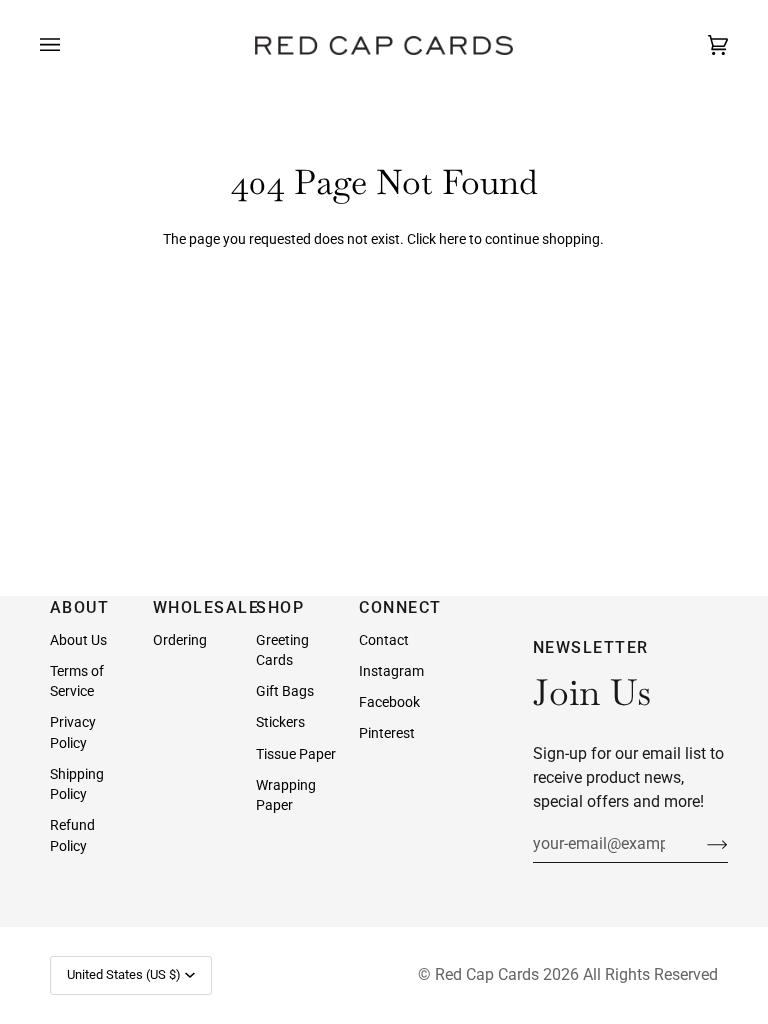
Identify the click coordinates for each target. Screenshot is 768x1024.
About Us (78, 640)
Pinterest (387, 733)
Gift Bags (285, 691)
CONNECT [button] (400, 607)
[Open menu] (70, 45)
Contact (384, 640)
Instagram (391, 671)
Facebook (389, 702)
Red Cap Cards (487, 974)
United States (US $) (124, 974)
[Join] (701, 844)
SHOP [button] (280, 607)
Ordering (180, 640)
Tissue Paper (296, 754)
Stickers (280, 722)
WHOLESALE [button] (195, 607)
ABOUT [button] (80, 607)
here (452, 239)
